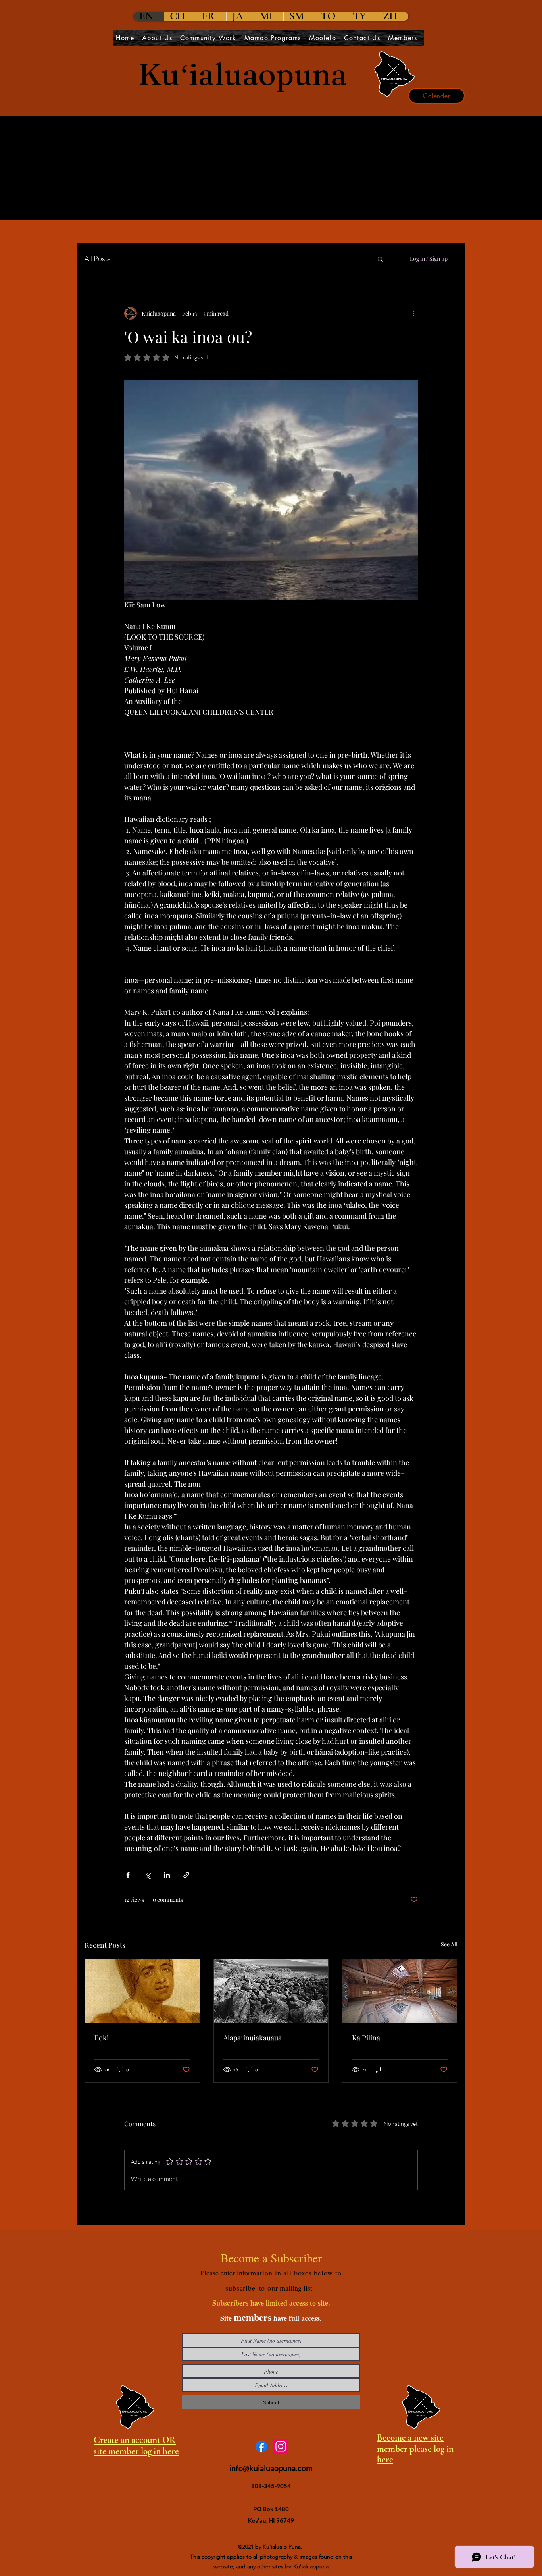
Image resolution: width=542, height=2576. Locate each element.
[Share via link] (186, 1875)
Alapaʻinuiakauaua (253, 2038)
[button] (380, 259)
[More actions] (413, 313)
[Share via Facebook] (128, 1875)
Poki (102, 2038)
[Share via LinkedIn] (167, 1875)
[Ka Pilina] (400, 1991)
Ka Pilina (366, 2038)
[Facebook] (261, 2446)
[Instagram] (281, 2446)
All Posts (98, 258)
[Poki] (142, 1991)
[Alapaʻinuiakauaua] (271, 1991)
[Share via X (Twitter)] (147, 1875)
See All (449, 1944)
